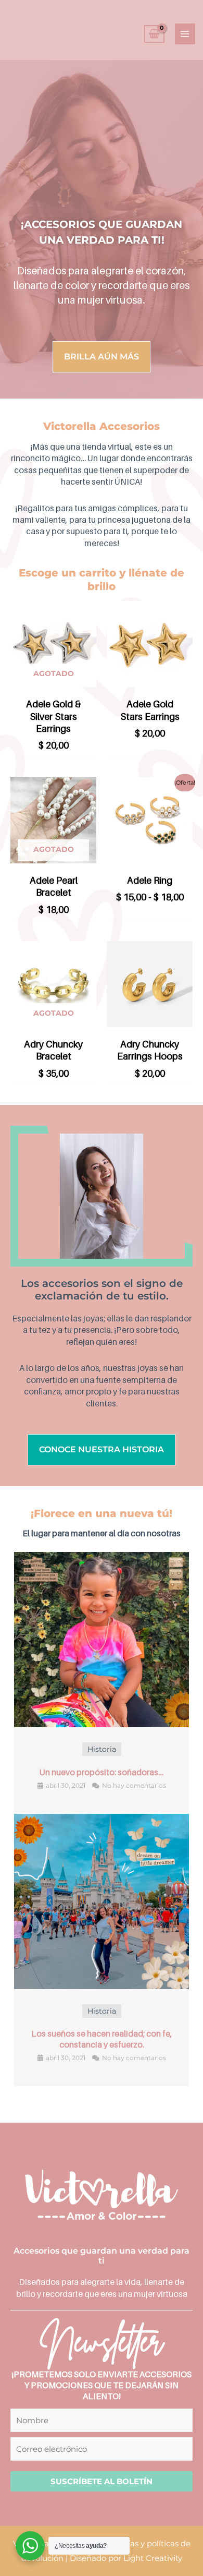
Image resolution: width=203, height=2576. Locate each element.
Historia (102, 1749)
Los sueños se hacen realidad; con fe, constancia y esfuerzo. (102, 2039)
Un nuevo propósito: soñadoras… (102, 1772)
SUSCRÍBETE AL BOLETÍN (102, 2481)
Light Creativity (153, 2558)
